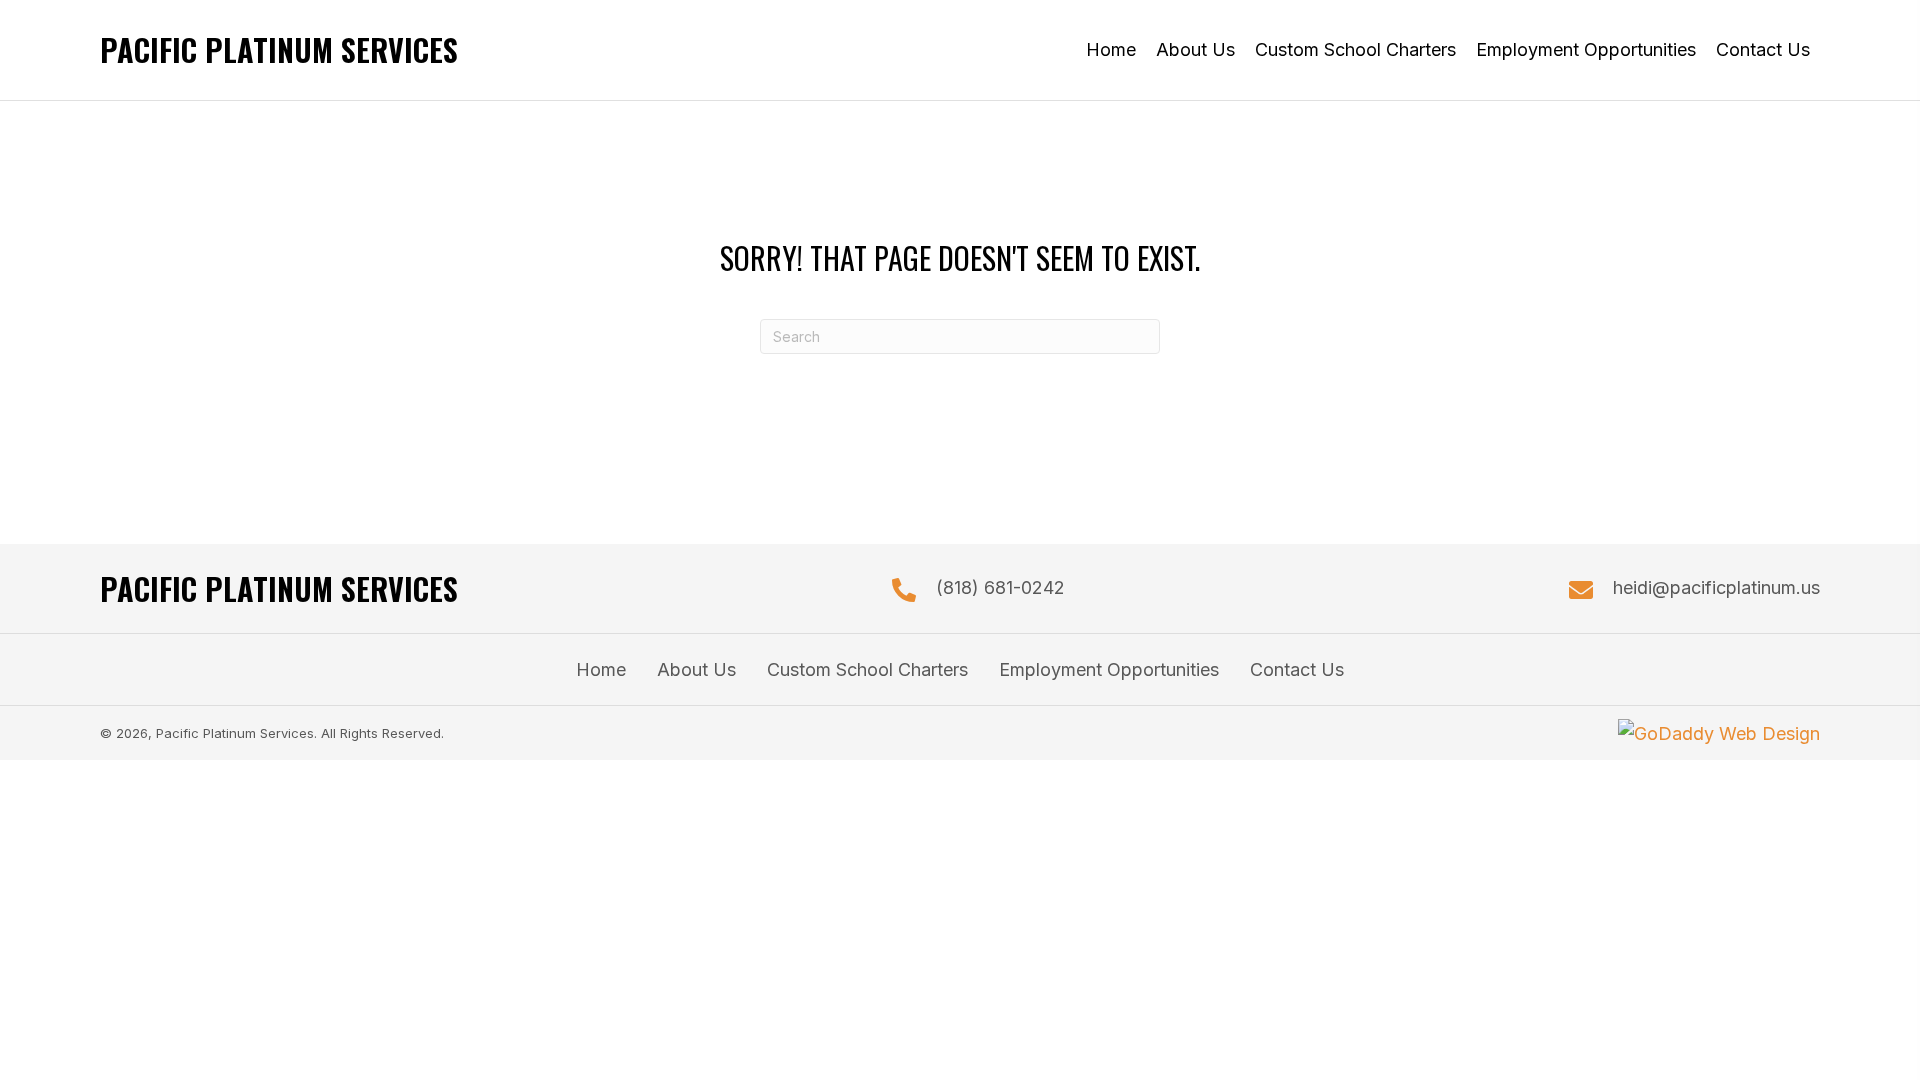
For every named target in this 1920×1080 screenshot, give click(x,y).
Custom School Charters (867, 669)
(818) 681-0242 (1000, 587)
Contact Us (1297, 669)
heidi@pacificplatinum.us (1716, 587)
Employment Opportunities (1109, 669)
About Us (696, 669)
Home (601, 669)
